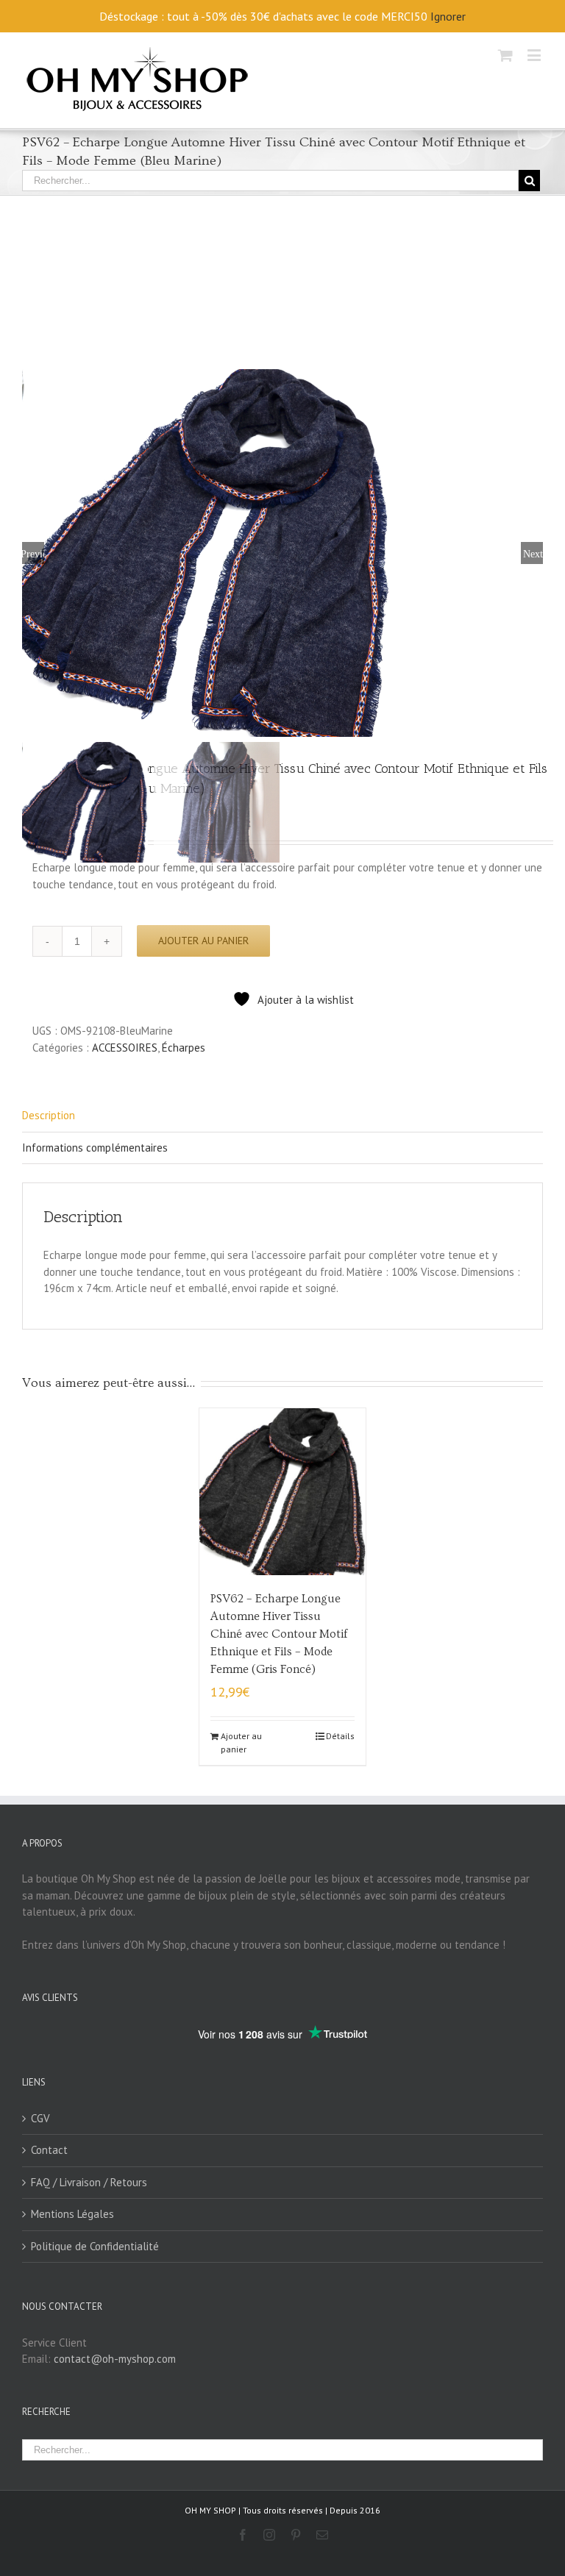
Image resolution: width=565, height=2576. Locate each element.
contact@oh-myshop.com (115, 2359)
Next (533, 553)
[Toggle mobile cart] (505, 55)
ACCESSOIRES (125, 1048)
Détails (340, 1736)
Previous (33, 553)
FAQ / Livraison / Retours (89, 2182)
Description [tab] (49, 1115)
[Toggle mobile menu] (535, 55)
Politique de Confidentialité (95, 2246)
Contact (49, 2150)
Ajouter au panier (203, 941)
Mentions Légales (72, 2214)
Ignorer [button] (448, 16)
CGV (40, 2118)
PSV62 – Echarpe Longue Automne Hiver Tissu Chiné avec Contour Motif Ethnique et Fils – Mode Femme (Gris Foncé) (279, 1634)
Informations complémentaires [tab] (95, 1148)
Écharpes (184, 1048)
